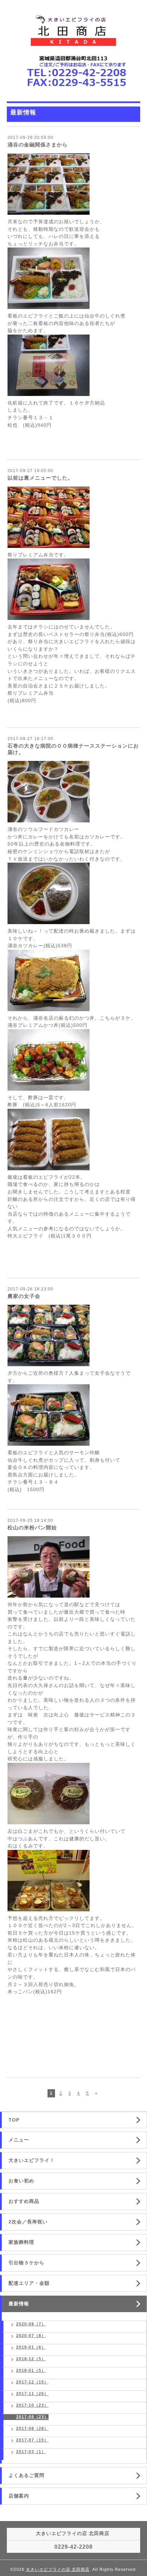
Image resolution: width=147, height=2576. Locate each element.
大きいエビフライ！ (32, 2160)
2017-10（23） (32, 2405)
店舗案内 (19, 2496)
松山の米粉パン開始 (32, 1527)
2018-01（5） (31, 2370)
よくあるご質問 (26, 2475)
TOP (14, 2120)
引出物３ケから (26, 2263)
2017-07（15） (32, 2440)
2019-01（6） (31, 2347)
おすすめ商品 (24, 2201)
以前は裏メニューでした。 (40, 478)
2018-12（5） (31, 2359)
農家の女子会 (24, 1296)
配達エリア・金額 (29, 2283)
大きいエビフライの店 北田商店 (58, 2570)
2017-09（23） (32, 2417)
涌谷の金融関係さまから (38, 145)
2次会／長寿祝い (28, 2222)
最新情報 (19, 2304)
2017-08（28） (32, 2429)
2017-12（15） (32, 2382)
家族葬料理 (21, 2242)
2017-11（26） (32, 2394)
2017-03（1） (31, 2452)
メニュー (19, 2140)
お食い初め (21, 2181)
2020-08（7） (31, 2324)
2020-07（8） (31, 2336)
